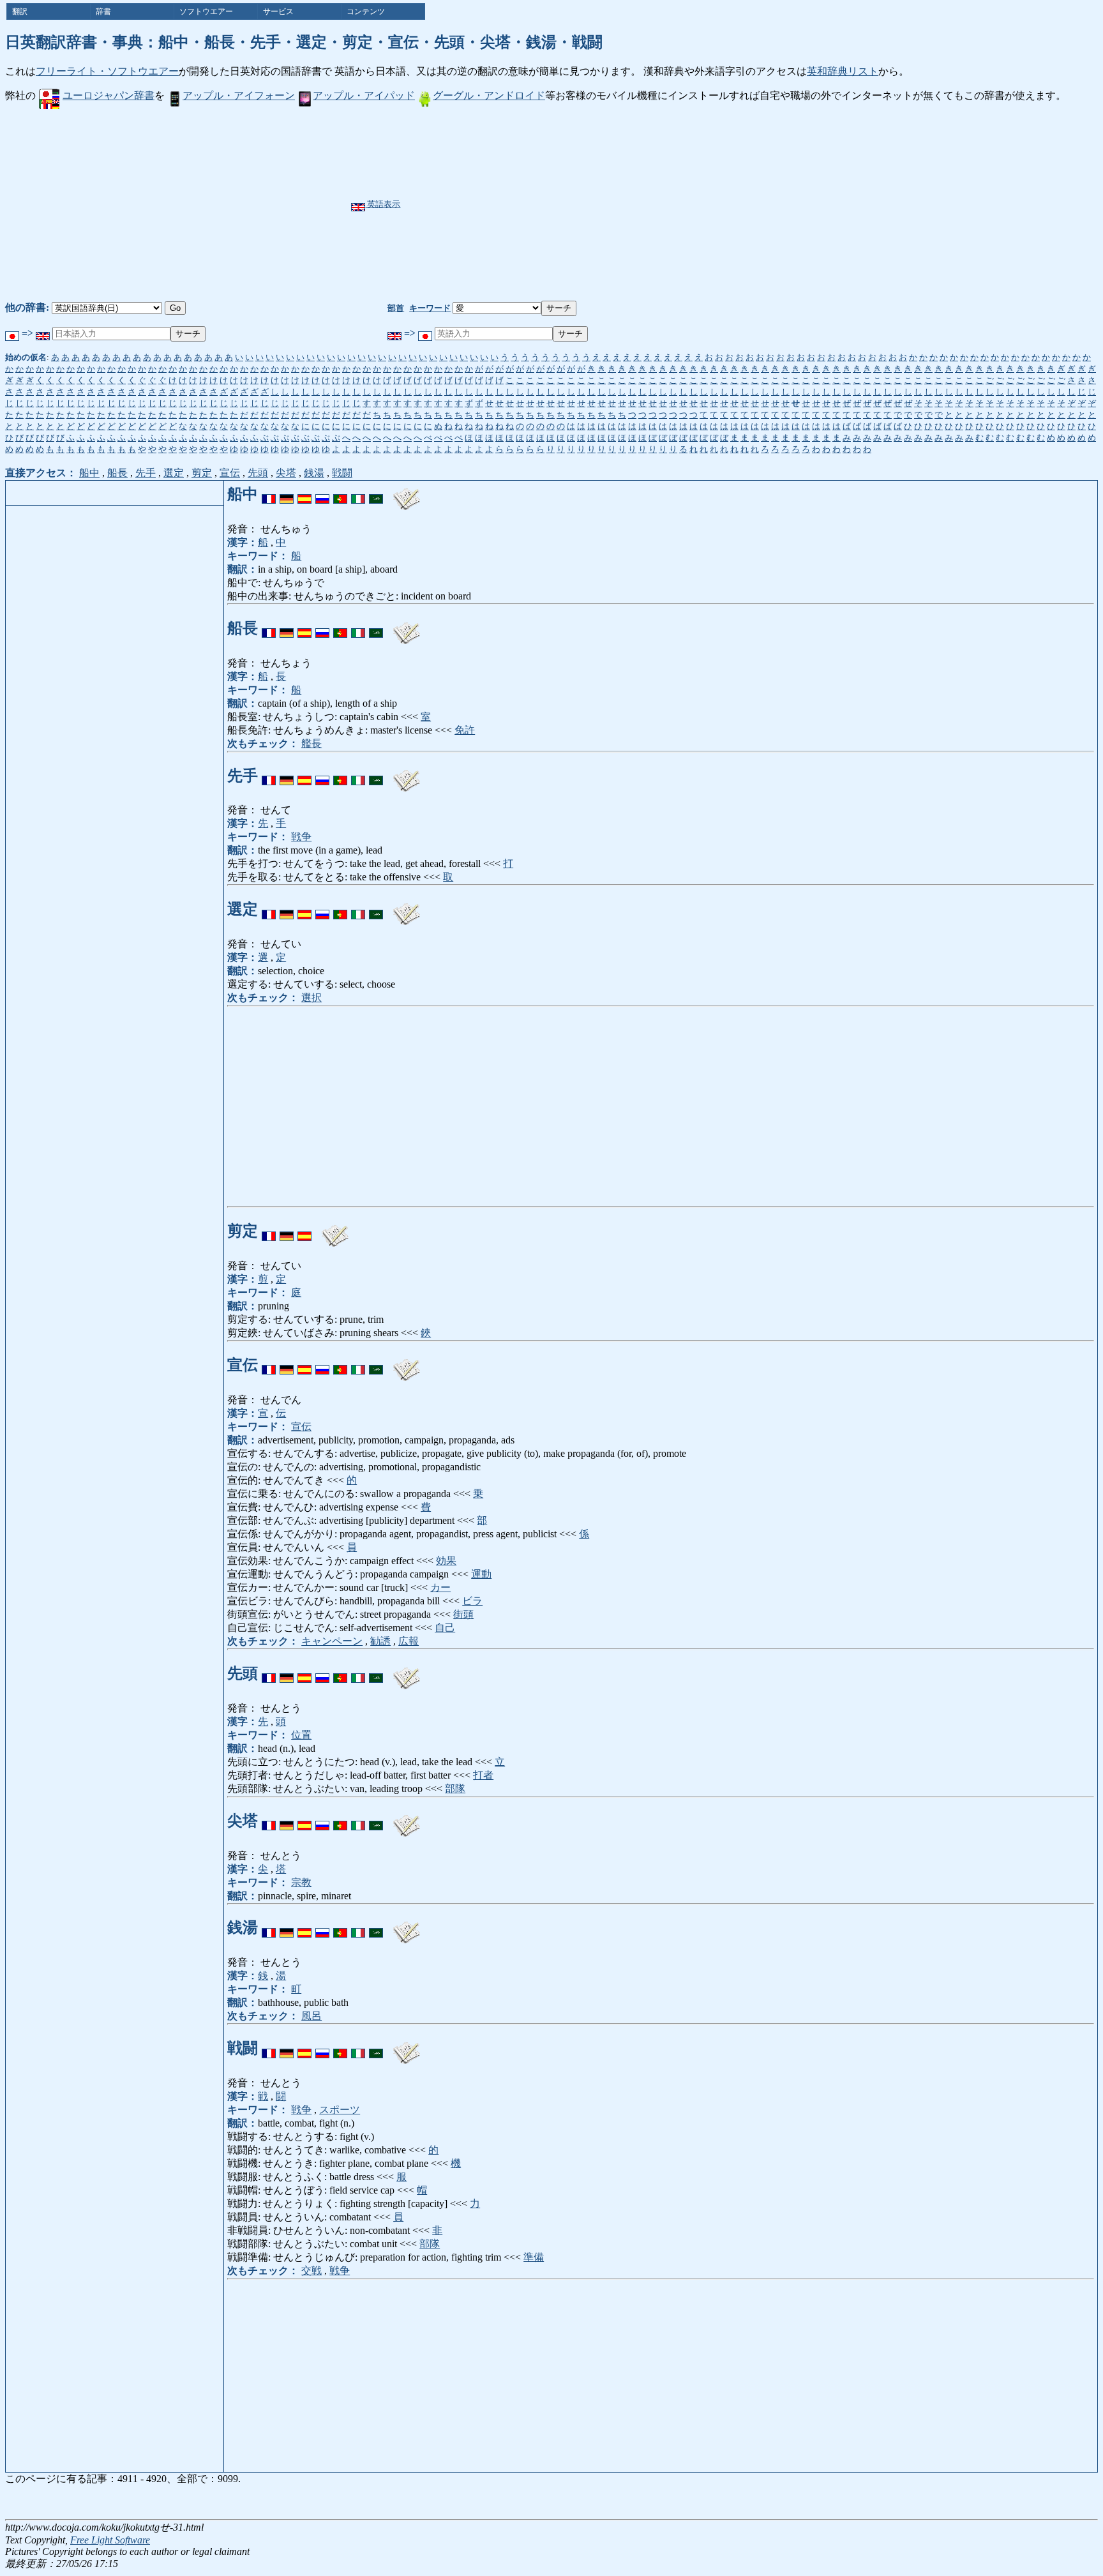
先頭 (258, 473)
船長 (117, 473)
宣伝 (230, 473)
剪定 (202, 473)
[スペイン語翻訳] (304, 494)
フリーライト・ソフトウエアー (107, 71)
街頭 (463, 1614)
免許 (465, 730)
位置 (301, 1735)
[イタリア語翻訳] (358, 494)
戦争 (301, 837)
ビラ (472, 1601)
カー (440, 1587)
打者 (483, 1775)
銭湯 (314, 473)
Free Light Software (110, 2540)
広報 (409, 1641)
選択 (311, 998)
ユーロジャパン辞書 (109, 95)
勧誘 (380, 1641)
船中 (89, 473)
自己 (445, 1628)
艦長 (311, 743)
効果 (446, 1561)
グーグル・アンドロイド (489, 95)
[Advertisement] (583, 205)
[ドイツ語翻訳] (287, 494)
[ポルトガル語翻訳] (340, 494)
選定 (174, 473)
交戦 (311, 2271)
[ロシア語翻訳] (322, 494)
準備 (534, 2257)
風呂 (311, 2016)
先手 (146, 473)
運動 (481, 1574)
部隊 (455, 1789)
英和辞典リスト (843, 71)
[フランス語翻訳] (269, 494)
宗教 (301, 1882)
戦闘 (342, 473)
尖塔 (286, 473)
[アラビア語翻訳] (376, 494)
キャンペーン (332, 1641)
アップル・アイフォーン (239, 95)
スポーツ (340, 2110)
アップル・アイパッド (364, 95)
